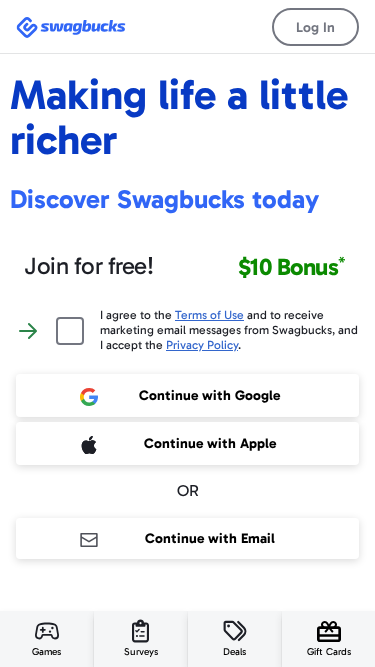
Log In (315, 27)
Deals (234, 652)
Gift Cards (329, 652)
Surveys (141, 652)
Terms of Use (209, 315)
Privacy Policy (202, 345)
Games (46, 652)
